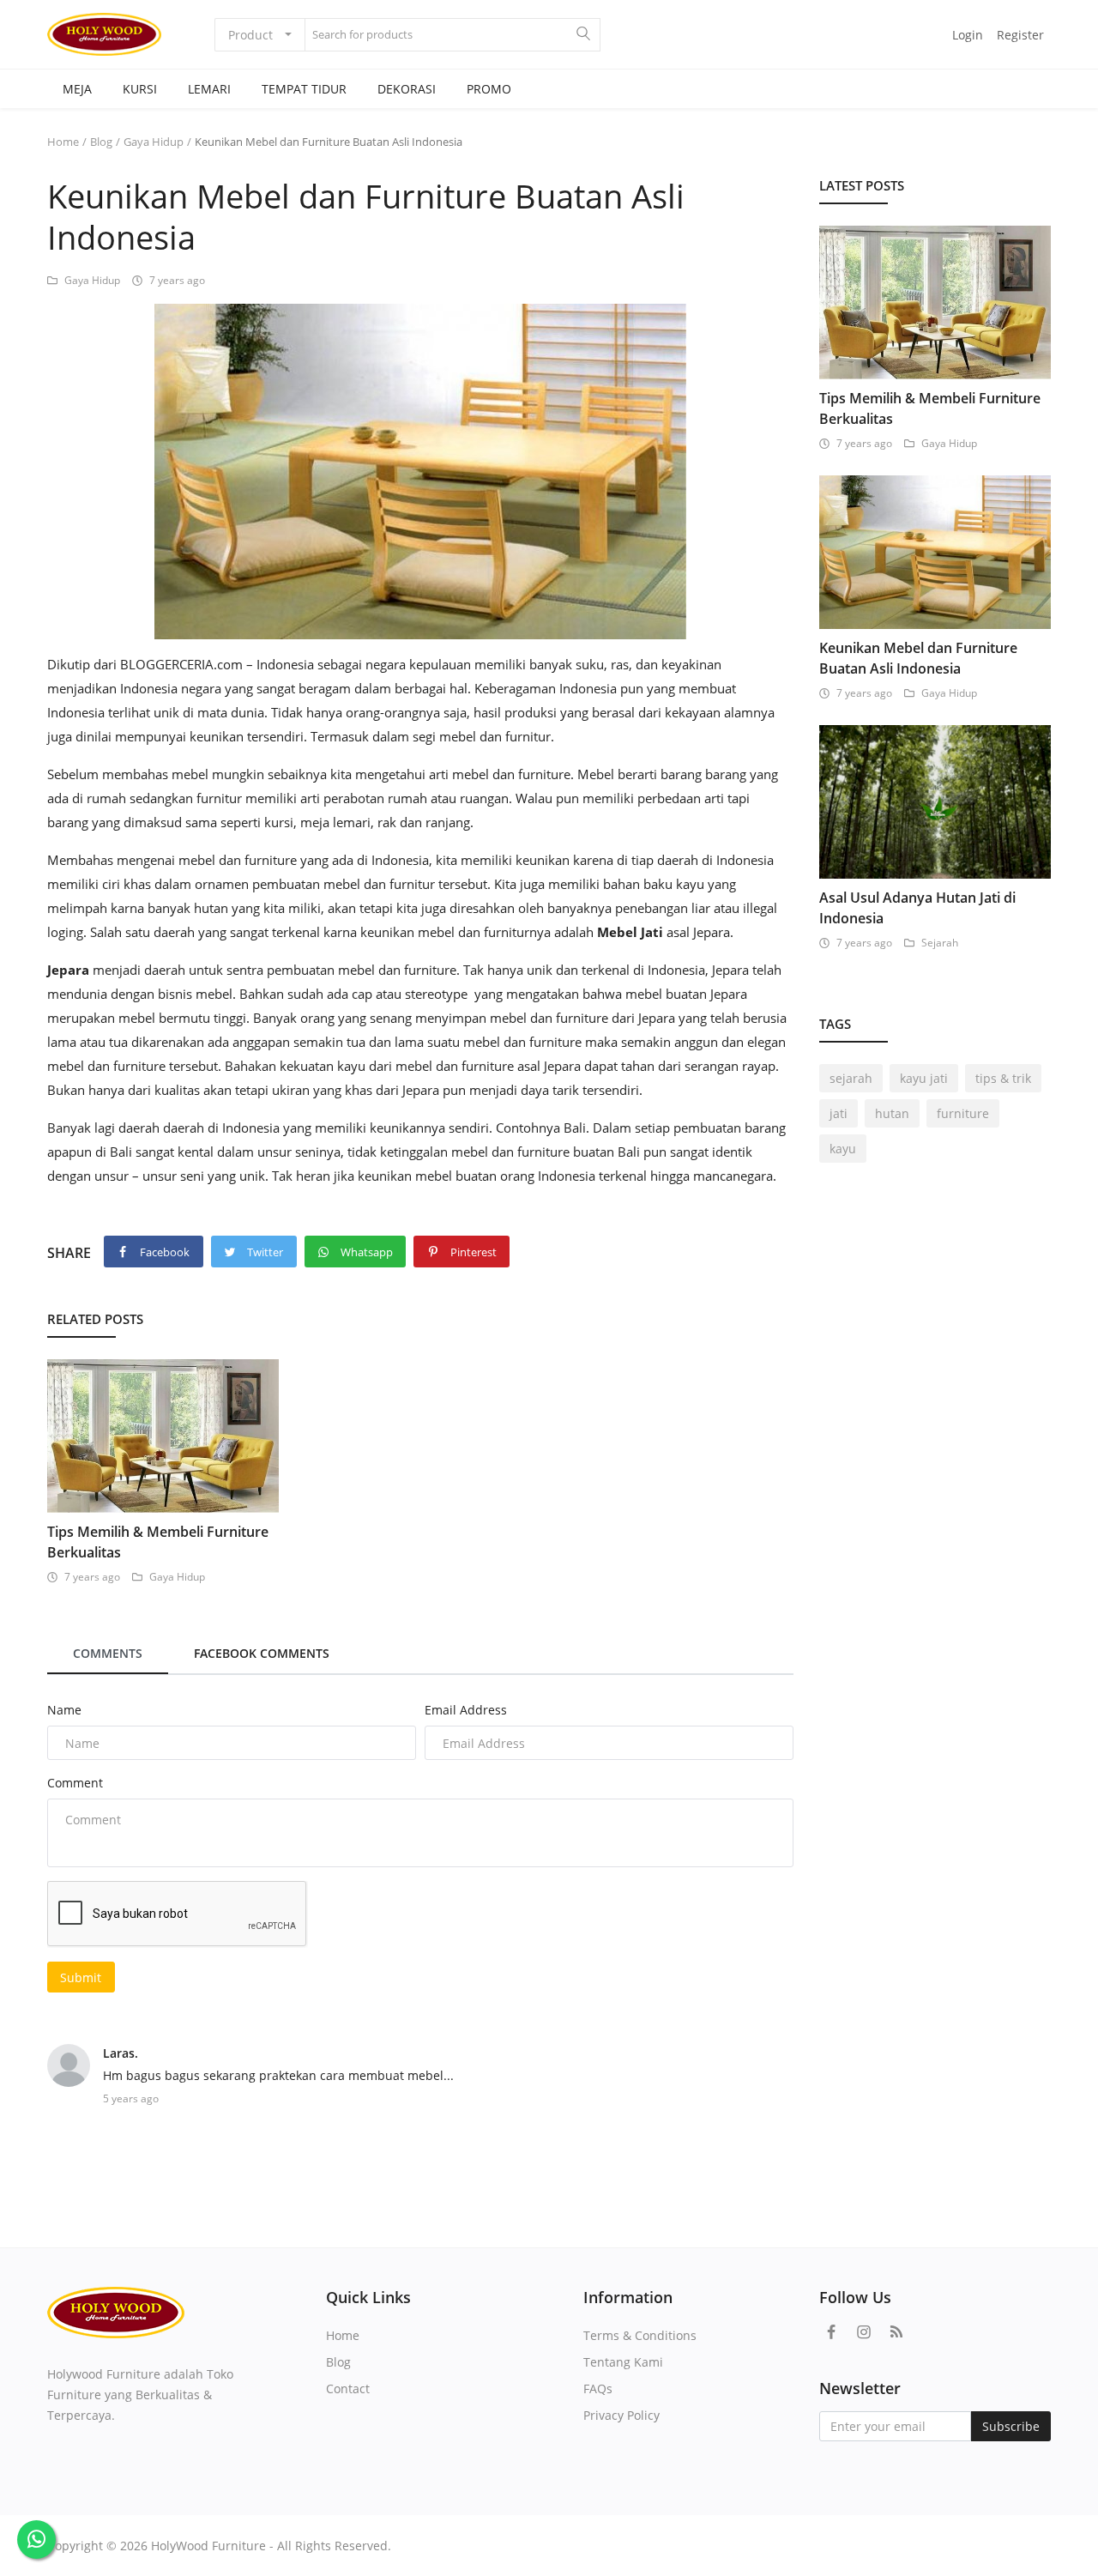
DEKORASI (407, 89)
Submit (81, 1977)
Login (968, 35)
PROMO (489, 89)
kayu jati (924, 1078)
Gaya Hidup (154, 142)
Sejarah (940, 943)
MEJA (77, 89)
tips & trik (1003, 1078)
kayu (843, 1149)
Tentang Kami (623, 2362)
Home (63, 142)
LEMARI (209, 89)
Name (64, 1710)
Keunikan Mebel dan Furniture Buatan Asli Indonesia (918, 658)
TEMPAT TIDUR (304, 89)
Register (1020, 35)
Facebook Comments (262, 1653)
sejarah (851, 1078)
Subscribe (1011, 2426)
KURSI (140, 89)
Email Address (466, 1710)
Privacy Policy (621, 2415)
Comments (108, 1653)
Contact (348, 2389)
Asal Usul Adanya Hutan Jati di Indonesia (917, 908)
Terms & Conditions (640, 2335)
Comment (75, 1783)
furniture (963, 1113)
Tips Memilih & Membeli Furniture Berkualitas (158, 1542)
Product (250, 35)
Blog (101, 142)
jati (839, 1113)
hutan (892, 1113)
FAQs (598, 2389)
